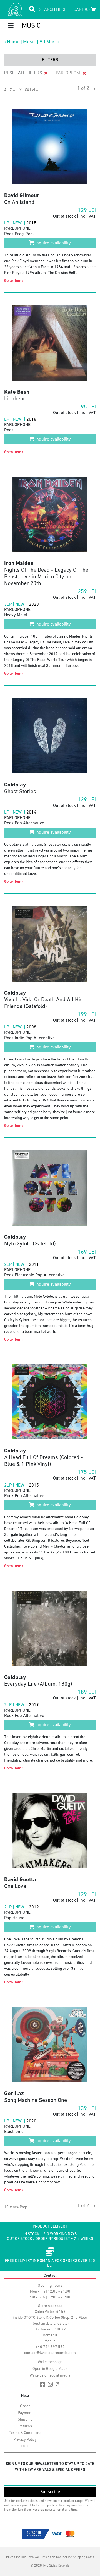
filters (50, 60)
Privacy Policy (25, 2440)
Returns (25, 2426)
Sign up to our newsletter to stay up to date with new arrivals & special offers (50, 2467)
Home (13, 42)
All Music (49, 42)
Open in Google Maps (50, 2369)
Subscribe (50, 2492)
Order (25, 2406)
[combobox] (18, 2207)
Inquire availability (52, 243)
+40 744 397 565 (50, 2347)
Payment (25, 2413)
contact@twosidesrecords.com (50, 2353)
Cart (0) (82, 10)
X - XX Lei (28, 90)
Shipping (25, 2420)
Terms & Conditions (25, 2433)
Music (29, 42)
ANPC (25, 2446)
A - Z (8, 90)
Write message (50, 2362)
